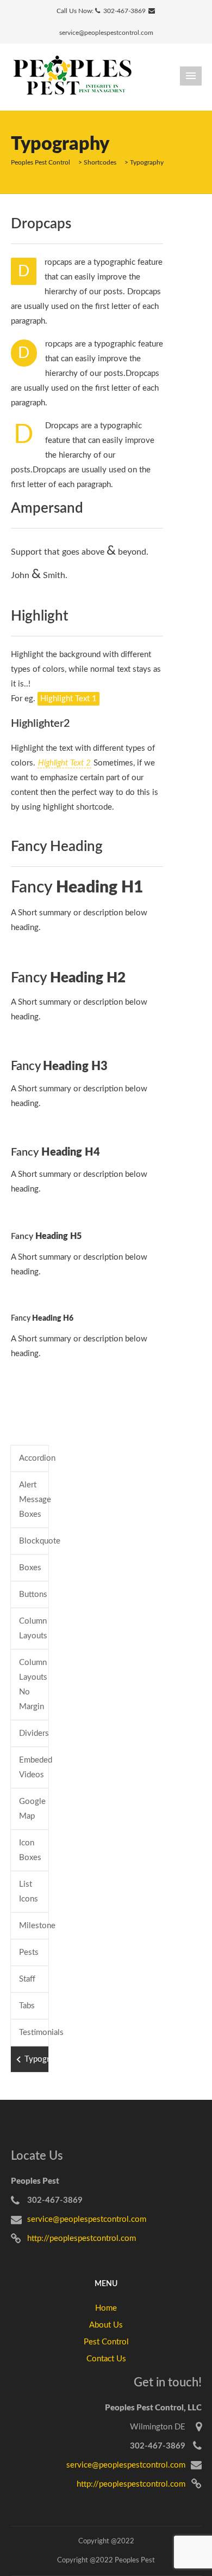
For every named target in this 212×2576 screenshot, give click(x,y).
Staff (27, 1979)
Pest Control (106, 2342)
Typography (37, 2059)
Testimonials (34, 2033)
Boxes (30, 1568)
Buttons (33, 1594)
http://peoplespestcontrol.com (82, 2238)
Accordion (34, 1458)
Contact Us (106, 2359)
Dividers (34, 1733)
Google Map (32, 1809)
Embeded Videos (34, 1767)
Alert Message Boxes (34, 1500)
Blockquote (34, 1541)
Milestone (34, 1926)
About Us (106, 2325)
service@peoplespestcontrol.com (106, 33)
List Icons (29, 1892)
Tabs (27, 2006)
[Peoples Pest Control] (72, 77)
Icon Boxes (30, 1850)
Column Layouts (33, 1629)
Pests (29, 1952)
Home (106, 2308)
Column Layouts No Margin (33, 1685)
